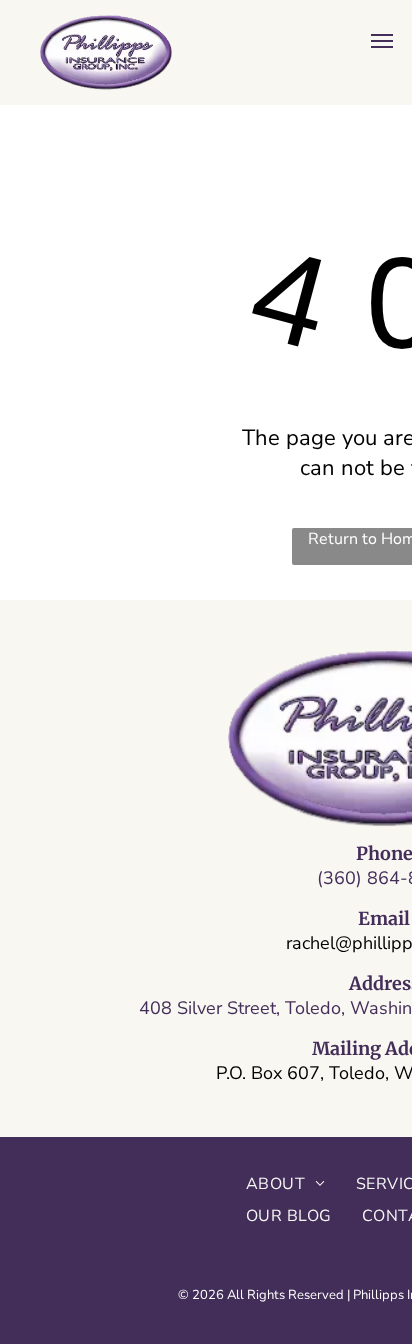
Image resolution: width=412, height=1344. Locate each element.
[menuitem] (286, 1184)
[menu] (382, 41)
